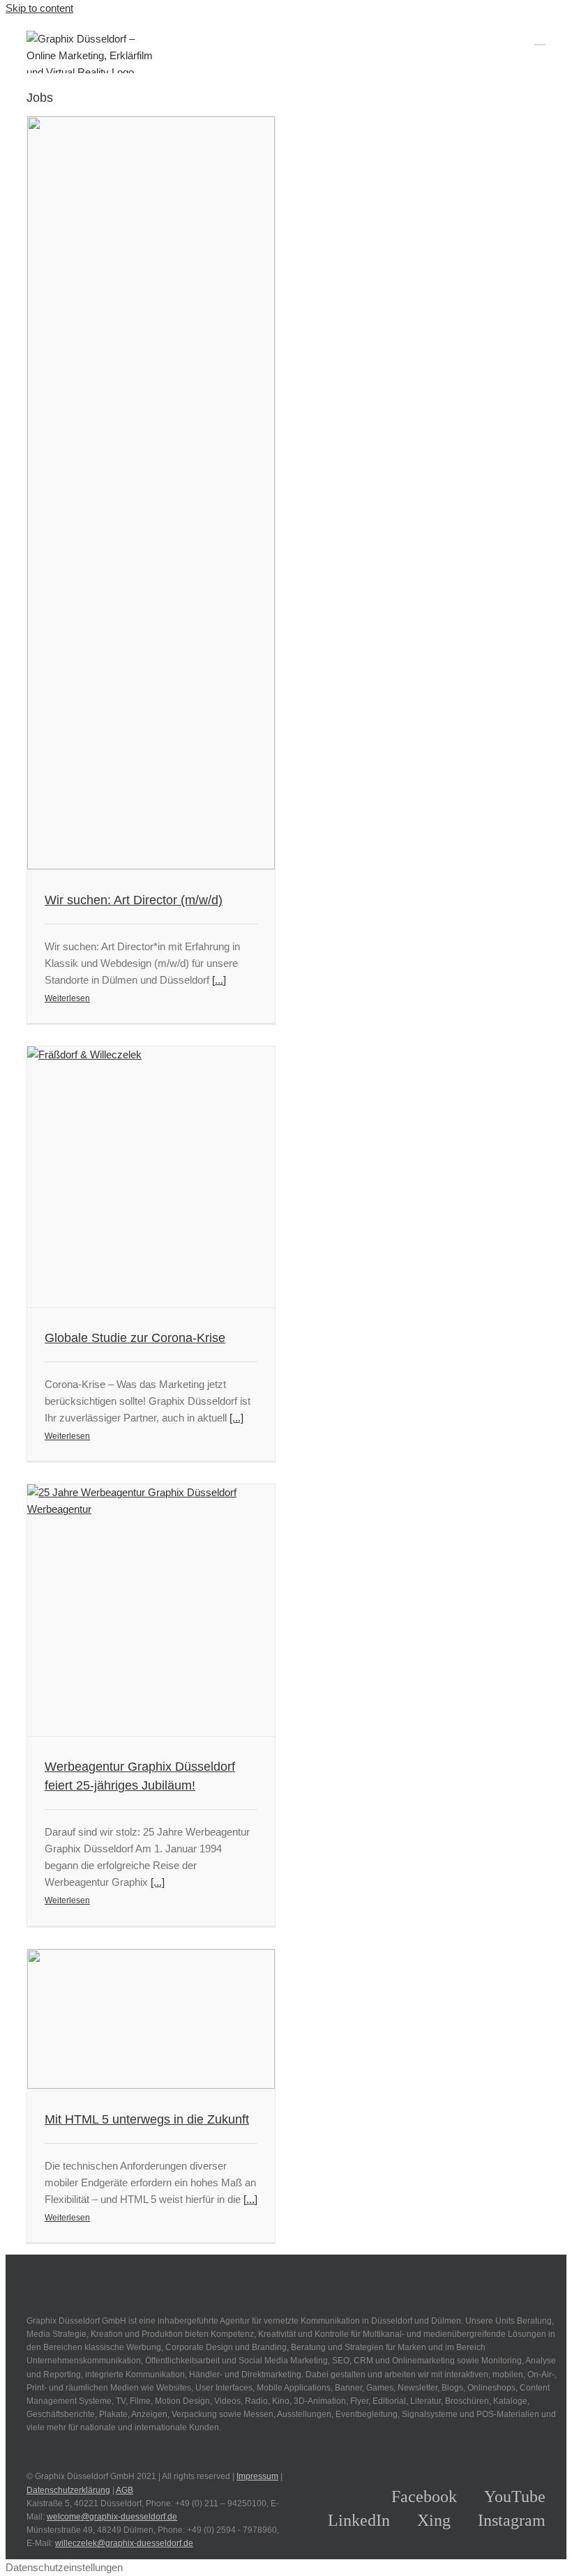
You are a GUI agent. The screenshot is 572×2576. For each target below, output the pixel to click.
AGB (125, 2490)
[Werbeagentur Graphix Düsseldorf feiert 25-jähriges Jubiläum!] (151, 1610)
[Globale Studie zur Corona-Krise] (151, 1177)
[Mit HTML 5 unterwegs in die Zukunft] (151, 2019)
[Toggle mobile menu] (540, 38)
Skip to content (39, 8)
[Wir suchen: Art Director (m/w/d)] (151, 493)
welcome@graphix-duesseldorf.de (112, 2517)
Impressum (257, 2476)
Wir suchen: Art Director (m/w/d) (134, 900)
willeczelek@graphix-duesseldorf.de (124, 2543)
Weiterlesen (67, 998)
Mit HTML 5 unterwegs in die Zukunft (147, 2119)
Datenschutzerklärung (68, 2490)
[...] (219, 980)
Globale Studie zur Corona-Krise (135, 1338)
